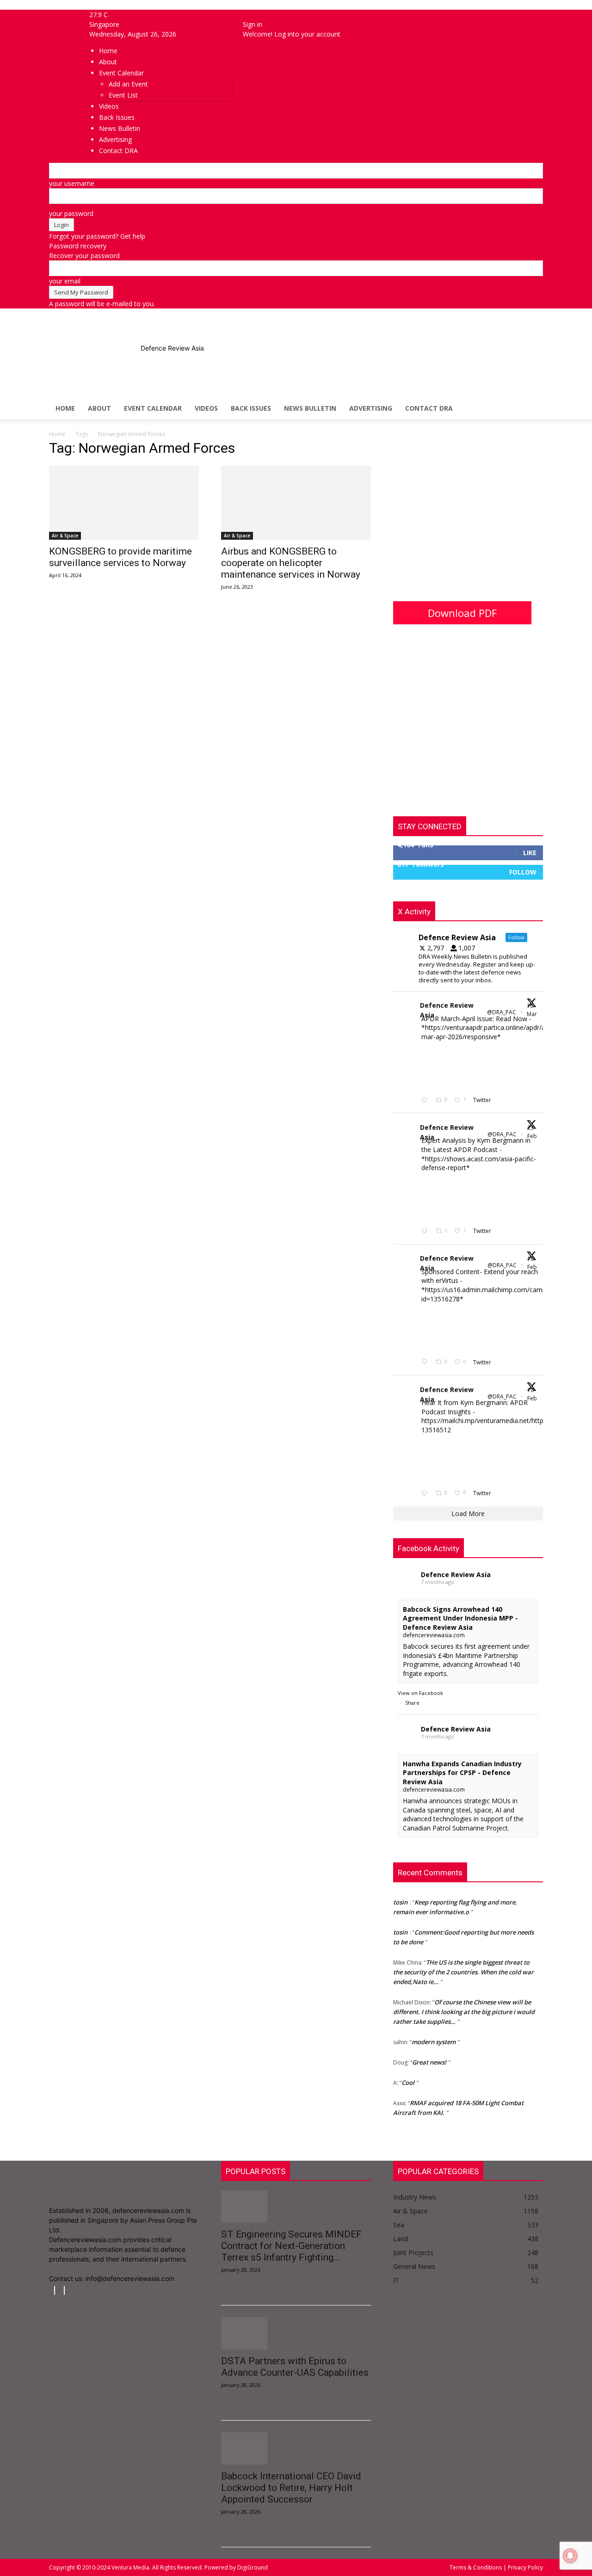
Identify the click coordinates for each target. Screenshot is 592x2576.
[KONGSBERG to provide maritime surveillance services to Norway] (124, 503)
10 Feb (533, 1263)
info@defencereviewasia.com (130, 2278)
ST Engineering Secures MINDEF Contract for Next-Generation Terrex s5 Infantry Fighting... (291, 2246)
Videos (206, 408)
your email (65, 281)
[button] (532, 365)
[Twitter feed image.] (444, 1067)
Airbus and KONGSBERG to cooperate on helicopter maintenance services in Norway (291, 563)
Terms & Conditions (476, 2567)
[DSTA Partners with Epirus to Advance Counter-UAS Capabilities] (296, 2333)
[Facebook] (64, 15)
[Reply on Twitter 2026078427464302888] (426, 1231)
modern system (434, 2034)
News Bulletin (310, 408)
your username (72, 183)
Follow (523, 872)
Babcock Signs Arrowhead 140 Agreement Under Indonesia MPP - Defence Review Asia (460, 1618)
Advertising (371, 408)
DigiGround (252, 2567)
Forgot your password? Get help (97, 236)
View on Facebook (420, 1693)
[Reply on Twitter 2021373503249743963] (426, 1362)
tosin (400, 1894)
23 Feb (533, 1132)
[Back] (245, 15)
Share (412, 1703)
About (99, 408)
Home (65, 408)
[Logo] (119, 392)
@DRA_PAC (502, 1012)
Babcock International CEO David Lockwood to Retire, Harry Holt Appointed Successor (291, 2488)
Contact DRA (429, 408)
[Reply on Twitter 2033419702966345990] (426, 1100)
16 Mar (533, 1010)
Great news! (429, 2054)
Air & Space (65, 536)
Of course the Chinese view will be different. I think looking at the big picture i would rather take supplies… (464, 2004)
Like (530, 853)
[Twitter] (61, 2290)
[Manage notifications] (570, 2556)
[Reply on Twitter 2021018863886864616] (426, 1494)
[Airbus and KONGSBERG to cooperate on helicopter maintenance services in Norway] (296, 503)
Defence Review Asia (447, 1010)
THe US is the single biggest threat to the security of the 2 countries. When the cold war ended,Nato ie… (463, 1964)
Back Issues (251, 408)
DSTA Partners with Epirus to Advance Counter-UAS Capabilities (295, 2367)
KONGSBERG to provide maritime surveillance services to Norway (120, 557)
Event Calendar (153, 408)
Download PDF (462, 613)
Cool (408, 2075)
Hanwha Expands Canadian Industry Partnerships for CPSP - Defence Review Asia (462, 1773)
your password (71, 213)
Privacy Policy (525, 2567)
